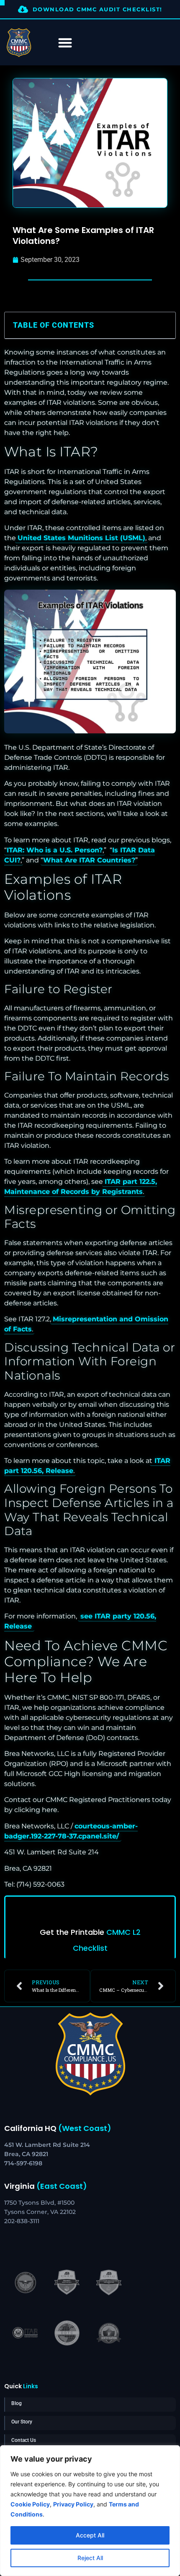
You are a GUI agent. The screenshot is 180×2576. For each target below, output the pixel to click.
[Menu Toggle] (65, 43)
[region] (90, 2511)
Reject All (90, 2558)
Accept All (90, 2535)
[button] (164, 325)
